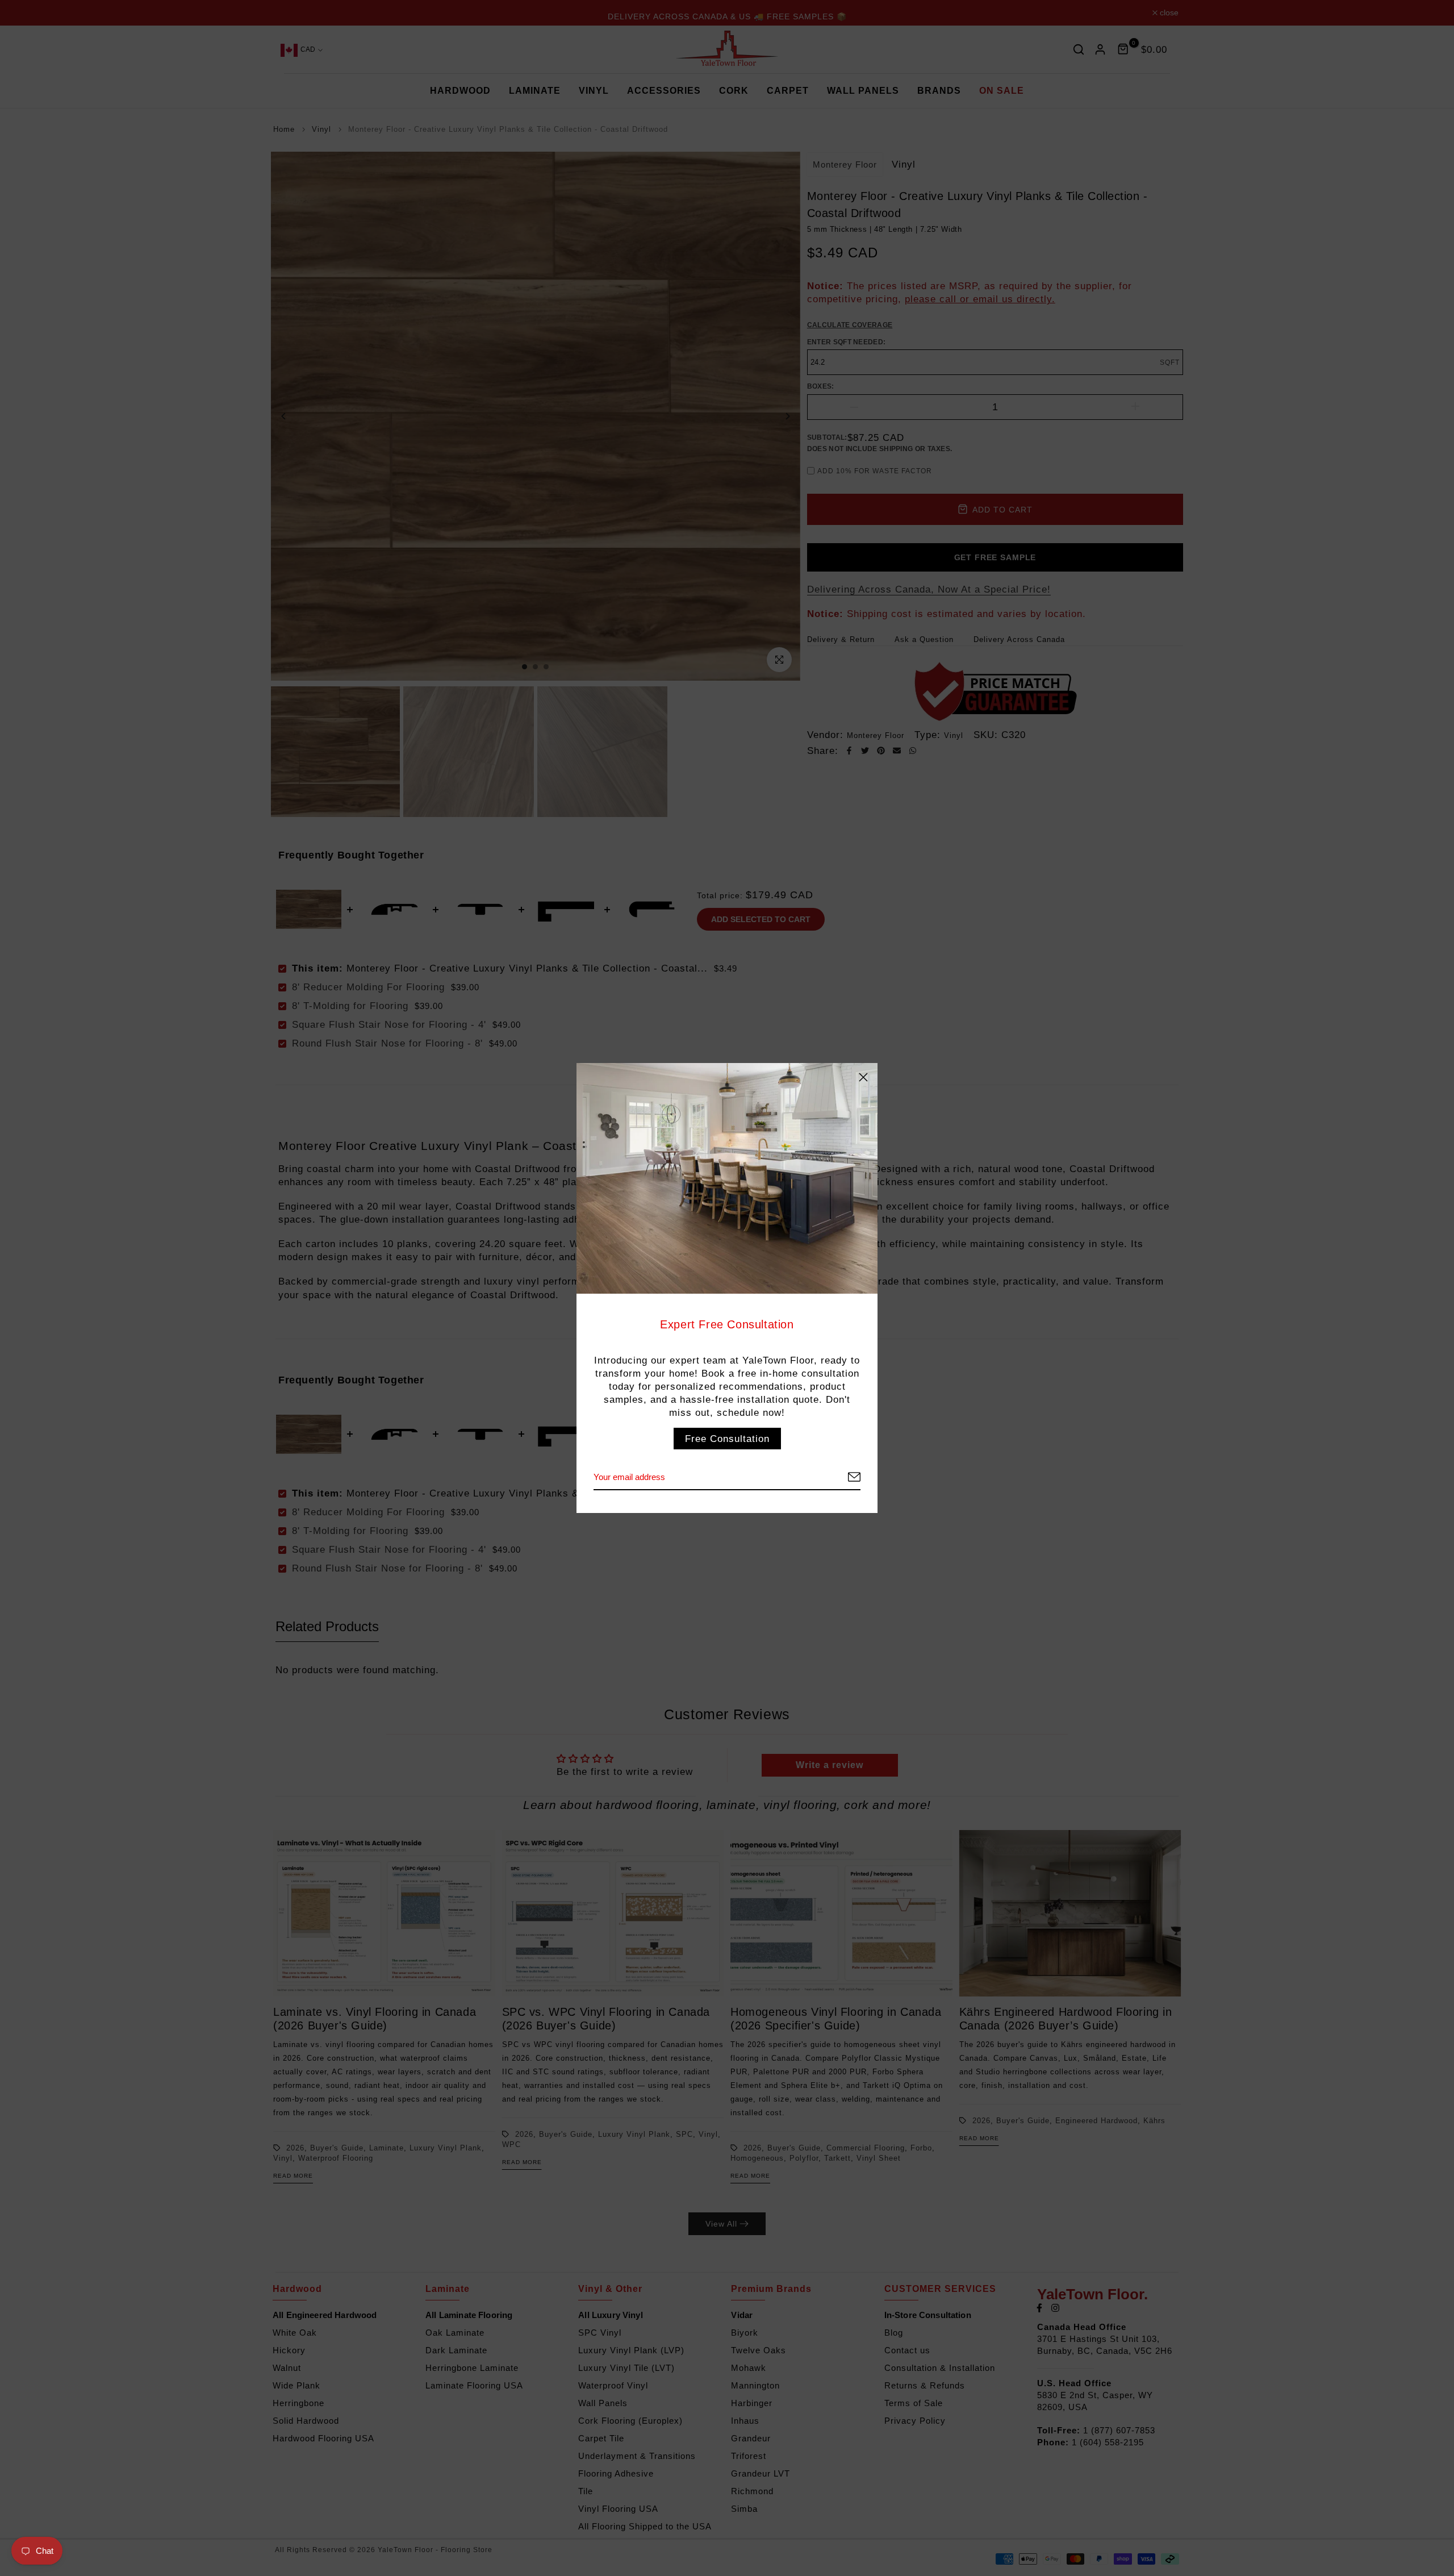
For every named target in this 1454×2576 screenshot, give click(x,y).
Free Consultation (727, 1439)
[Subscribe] (841, 1477)
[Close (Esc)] (863, 1077)
